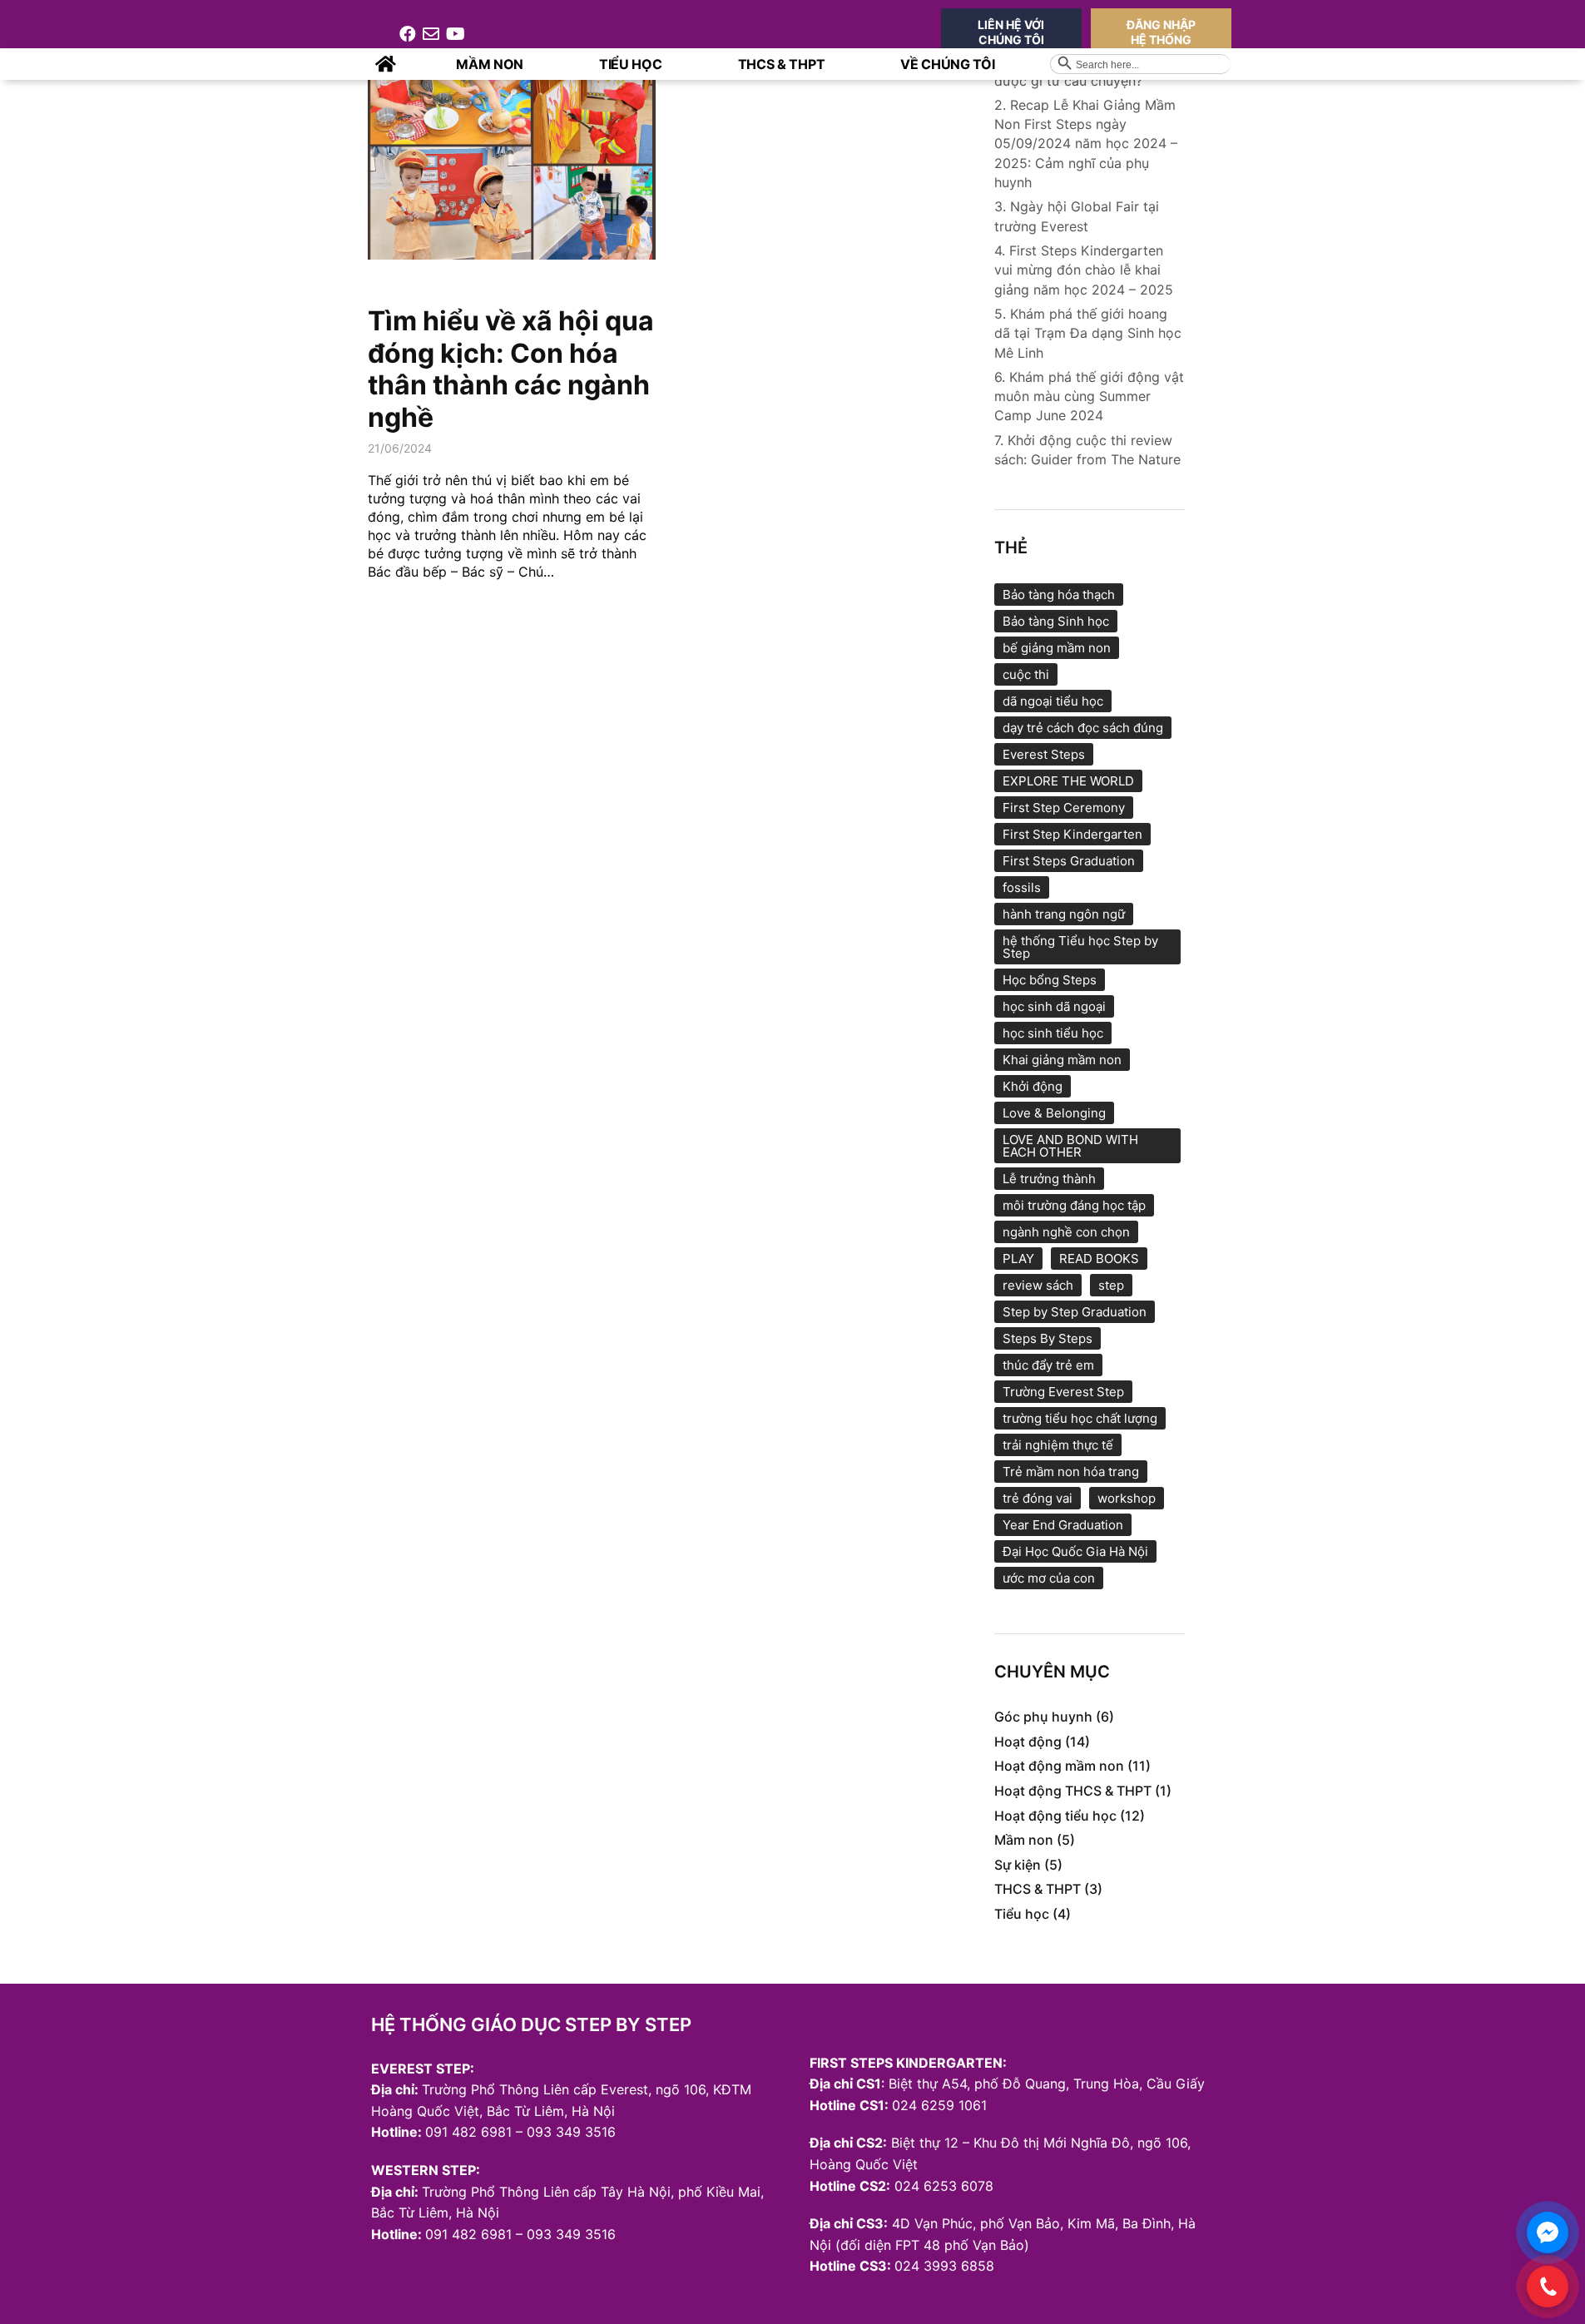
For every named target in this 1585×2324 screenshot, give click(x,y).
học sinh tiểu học (1053, 1033)
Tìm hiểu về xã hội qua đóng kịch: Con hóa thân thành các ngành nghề (511, 369)
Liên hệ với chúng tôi (1011, 32)
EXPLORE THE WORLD (1068, 781)
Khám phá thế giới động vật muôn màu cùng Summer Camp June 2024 (1089, 396)
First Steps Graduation (1069, 861)
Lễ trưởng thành (1049, 1179)
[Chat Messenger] (1548, 2232)
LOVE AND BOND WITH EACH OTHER (1070, 1146)
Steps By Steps (1048, 1338)
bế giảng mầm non (1057, 648)
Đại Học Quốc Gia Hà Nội (1075, 1551)
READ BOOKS (1099, 1259)
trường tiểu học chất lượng (1080, 1418)
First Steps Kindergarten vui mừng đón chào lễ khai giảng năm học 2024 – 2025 (1084, 270)
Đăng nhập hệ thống (1161, 32)
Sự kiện (1018, 1865)
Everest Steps (1044, 754)
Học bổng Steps (1050, 980)
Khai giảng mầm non (1062, 1060)
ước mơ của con (1049, 1578)
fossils (1022, 887)
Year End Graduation (1063, 1525)
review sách (1038, 1285)
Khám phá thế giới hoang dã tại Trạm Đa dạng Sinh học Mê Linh (1088, 333)
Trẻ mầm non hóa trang (1071, 1472)
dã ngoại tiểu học (1053, 701)
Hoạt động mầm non (1059, 1766)
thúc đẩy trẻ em (1048, 1365)
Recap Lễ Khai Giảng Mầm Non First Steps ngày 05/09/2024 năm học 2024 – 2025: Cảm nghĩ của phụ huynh (1086, 144)
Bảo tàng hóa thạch (1059, 595)
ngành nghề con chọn (1066, 1232)
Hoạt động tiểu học (1055, 1816)
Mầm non (1024, 1840)
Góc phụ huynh (1043, 1717)
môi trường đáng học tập (1074, 1205)
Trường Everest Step (1063, 1392)
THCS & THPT (1038, 1889)
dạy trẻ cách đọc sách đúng (1083, 728)
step (1111, 1285)
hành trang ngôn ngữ (1064, 914)
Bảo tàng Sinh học (1056, 621)
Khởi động (1033, 1086)
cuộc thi (1026, 674)
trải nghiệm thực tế (1058, 1445)
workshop (1127, 1498)
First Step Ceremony (1064, 808)
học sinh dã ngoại (1054, 1006)
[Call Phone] (1548, 2287)
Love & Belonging (1054, 1113)
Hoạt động (1028, 1742)
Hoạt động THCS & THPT (1073, 1791)
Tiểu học (1022, 1914)
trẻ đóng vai (1038, 1498)
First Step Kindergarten (1072, 834)
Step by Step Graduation (1075, 1312)
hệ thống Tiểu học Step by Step (1080, 947)
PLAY (1018, 1259)
